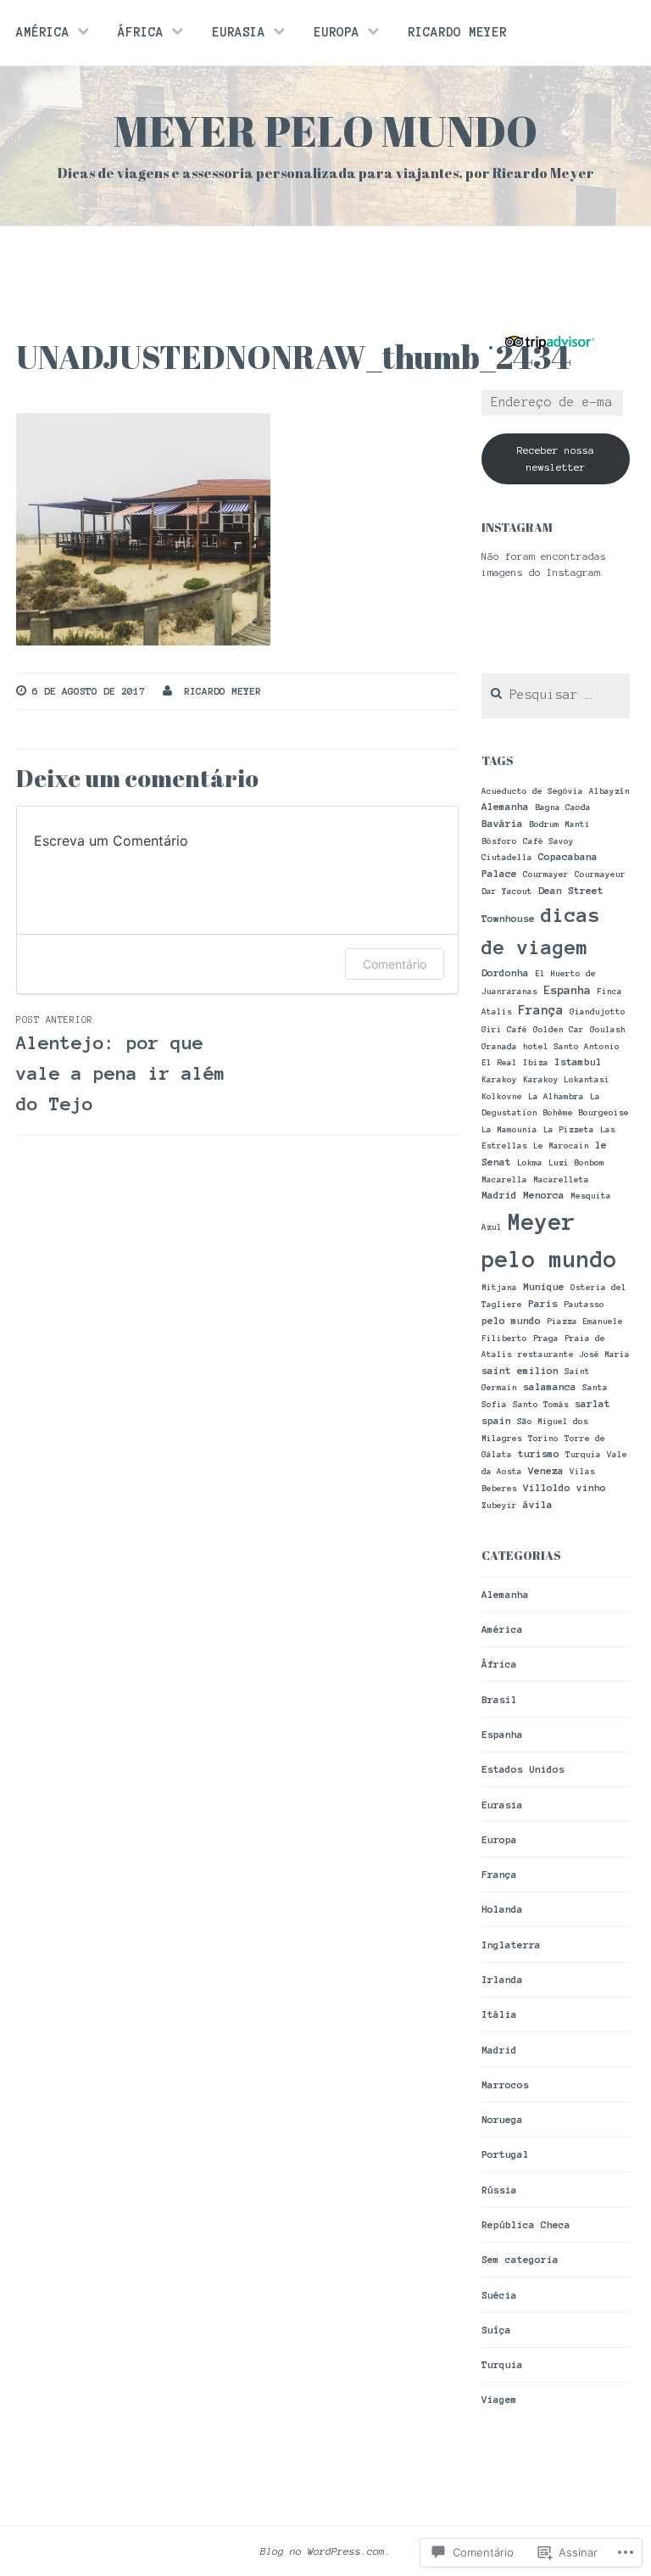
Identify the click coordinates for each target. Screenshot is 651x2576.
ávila (538, 1504)
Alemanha (505, 806)
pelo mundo (511, 1320)
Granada (499, 1046)
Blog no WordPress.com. (325, 2551)
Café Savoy (548, 841)
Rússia (499, 2190)
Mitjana (499, 1287)
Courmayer (546, 874)
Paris (543, 1303)
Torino (543, 1438)
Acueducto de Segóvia (532, 791)
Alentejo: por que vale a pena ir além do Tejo (121, 1064)
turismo (539, 1453)
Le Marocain (561, 1146)
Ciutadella (507, 857)
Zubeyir (499, 1505)
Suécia (499, 2295)
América (43, 32)
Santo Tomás (541, 1404)
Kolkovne (502, 1096)
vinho (591, 1487)
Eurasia (239, 32)
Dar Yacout (507, 891)
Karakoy (499, 1079)
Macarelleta (561, 1179)
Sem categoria (520, 2259)
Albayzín (609, 791)
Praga (546, 1338)
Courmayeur (600, 874)
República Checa (526, 2224)
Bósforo (499, 841)
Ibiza (536, 1062)
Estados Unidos (523, 1769)
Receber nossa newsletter (556, 458)
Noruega (502, 2119)
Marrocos (505, 2084)
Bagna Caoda (563, 807)
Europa (337, 32)
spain (496, 1420)
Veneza (546, 1470)
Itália (499, 2014)
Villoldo (547, 1487)
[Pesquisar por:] (556, 695)
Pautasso (584, 1304)
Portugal (505, 2154)
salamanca (550, 1386)
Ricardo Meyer (457, 32)
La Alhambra (556, 1096)
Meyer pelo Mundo (325, 131)
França (541, 1010)
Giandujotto (598, 1011)
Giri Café (504, 1029)
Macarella (504, 1179)
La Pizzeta (569, 1129)
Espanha (567, 990)
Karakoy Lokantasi (566, 1079)
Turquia (583, 1454)
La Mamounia (509, 1129)
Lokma (530, 1162)
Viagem (499, 2399)
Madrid (499, 1195)
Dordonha (505, 972)
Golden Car (559, 1029)
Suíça (496, 2330)
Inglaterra (511, 1945)
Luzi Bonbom (576, 1162)
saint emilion (520, 1370)
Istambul (578, 1062)
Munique (544, 1286)
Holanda (502, 1909)
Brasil (499, 1699)
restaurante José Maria (574, 1354)
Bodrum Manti (559, 824)
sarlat (593, 1403)
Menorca (544, 1195)
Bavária (502, 823)
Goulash (608, 1029)
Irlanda (502, 1979)
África (141, 32)
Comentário (395, 964)
